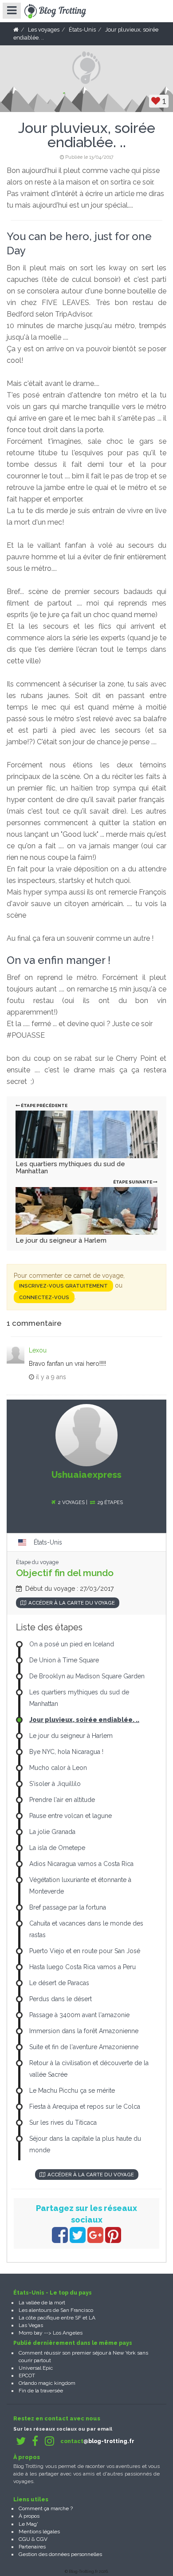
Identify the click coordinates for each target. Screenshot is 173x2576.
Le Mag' (28, 2524)
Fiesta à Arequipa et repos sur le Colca (85, 2107)
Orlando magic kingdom (47, 2383)
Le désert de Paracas (59, 1983)
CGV (42, 2539)
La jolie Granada (52, 1832)
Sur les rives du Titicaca (63, 2123)
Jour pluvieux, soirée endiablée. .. (84, 1720)
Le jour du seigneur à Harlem (61, 1240)
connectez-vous (44, 1297)
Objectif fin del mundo (65, 1573)
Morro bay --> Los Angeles (51, 2333)
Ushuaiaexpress (86, 1475)
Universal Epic (36, 2368)
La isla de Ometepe (57, 1848)
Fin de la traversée (41, 2391)
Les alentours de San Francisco (56, 2310)
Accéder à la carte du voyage (72, 1603)
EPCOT (27, 2375)
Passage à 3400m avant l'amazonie (79, 2015)
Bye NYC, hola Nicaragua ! (66, 1752)
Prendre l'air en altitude (62, 1800)
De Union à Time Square (64, 1660)
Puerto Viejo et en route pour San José (85, 1951)
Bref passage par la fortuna (68, 1907)
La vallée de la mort (42, 2303)
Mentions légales (39, 2532)
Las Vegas (31, 2325)
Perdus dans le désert (61, 1999)
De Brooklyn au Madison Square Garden (87, 1676)
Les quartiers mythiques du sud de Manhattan (70, 1168)
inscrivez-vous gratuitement (63, 1286)
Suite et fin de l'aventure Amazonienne (84, 2047)
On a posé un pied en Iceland (72, 1644)
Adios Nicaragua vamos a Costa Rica (81, 1864)
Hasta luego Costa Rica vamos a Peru (83, 1967)
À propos (29, 2516)
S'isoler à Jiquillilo (55, 1784)
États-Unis (48, 1542)
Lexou (38, 1350)
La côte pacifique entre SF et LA (57, 2318)
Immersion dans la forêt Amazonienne (84, 2031)
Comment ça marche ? (46, 2508)
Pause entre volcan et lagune (71, 1816)
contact (97, 2441)
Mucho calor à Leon (58, 1768)
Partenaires (32, 2547)
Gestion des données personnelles (60, 2554)
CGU (24, 2539)
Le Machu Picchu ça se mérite (72, 2090)
